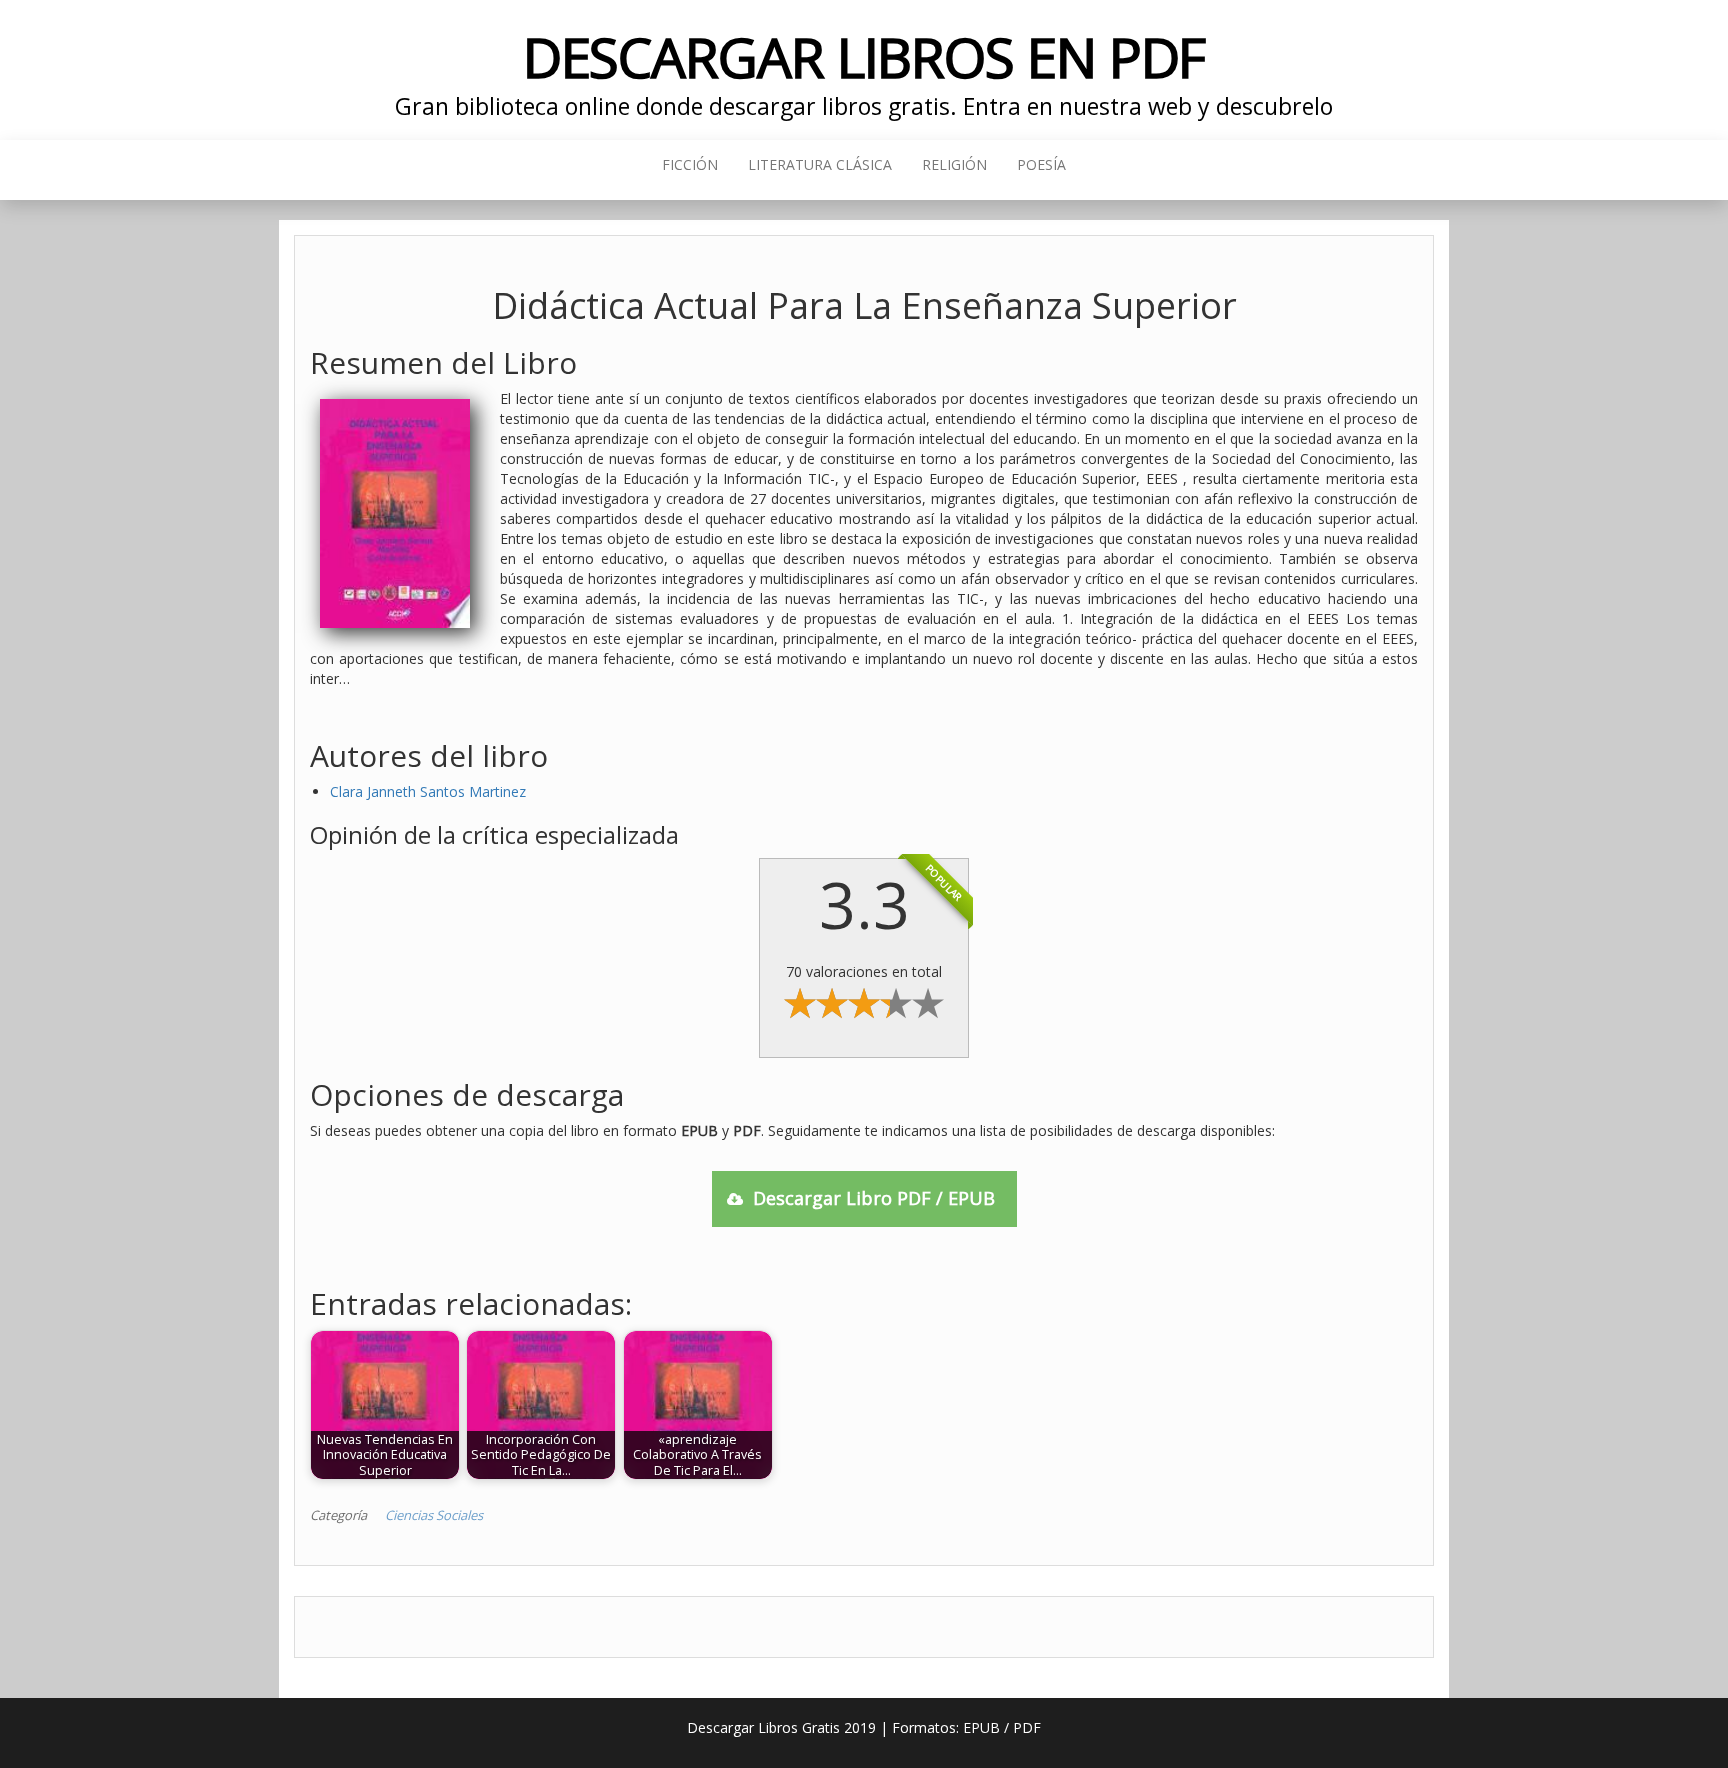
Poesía (1041, 164)
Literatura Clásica (820, 164)
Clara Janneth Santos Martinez (428, 791)
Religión (954, 164)
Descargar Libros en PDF (864, 56)
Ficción (690, 164)
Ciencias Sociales (434, 1515)
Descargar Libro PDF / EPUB (874, 1198)
